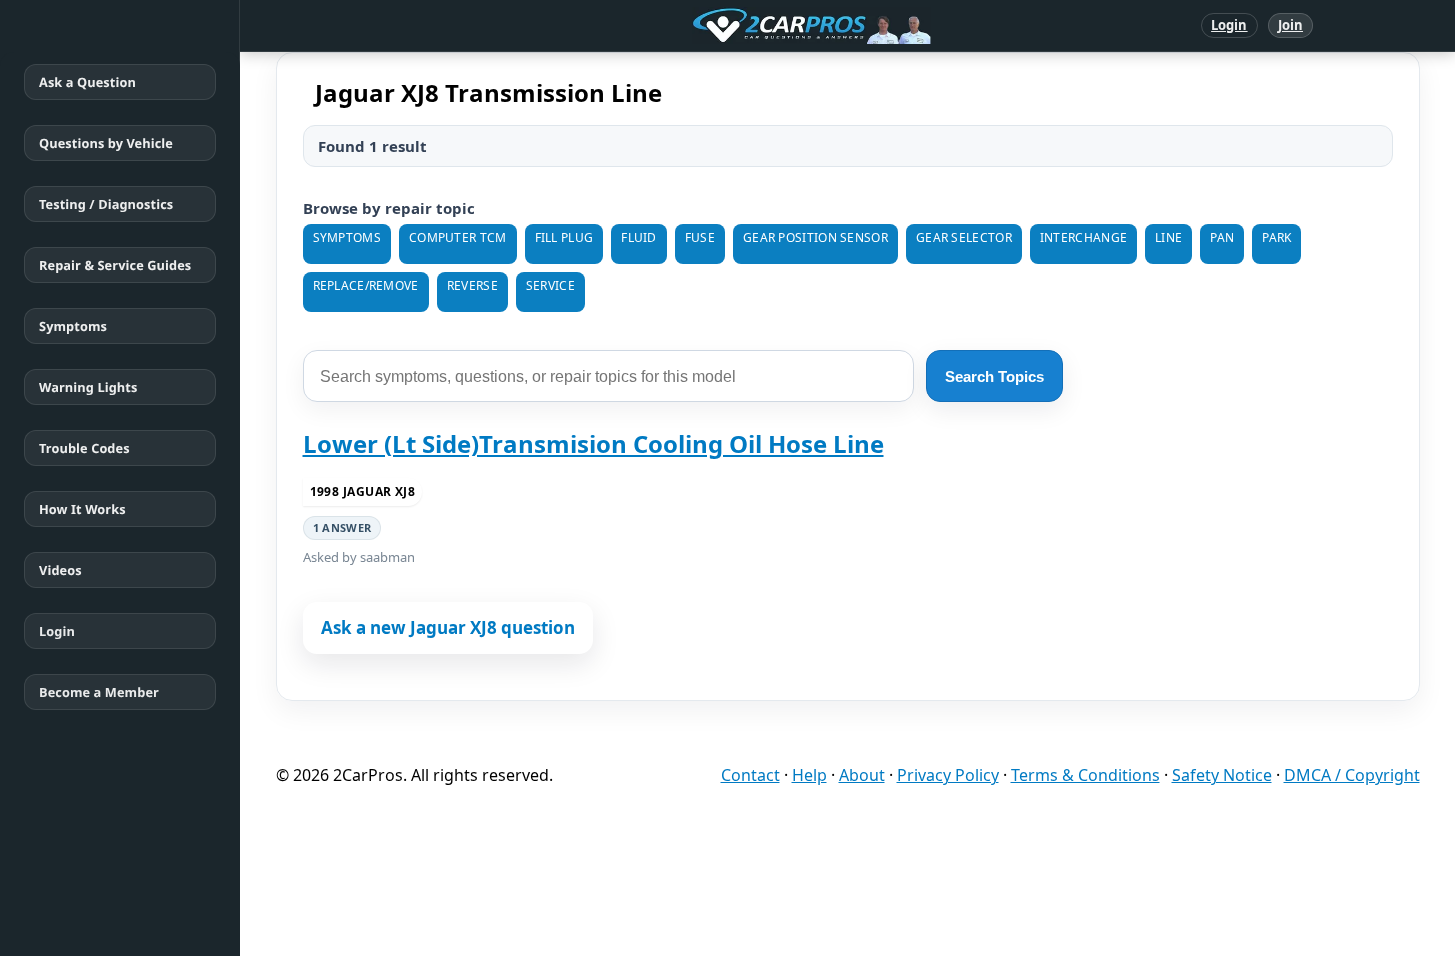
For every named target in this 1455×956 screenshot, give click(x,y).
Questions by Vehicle (106, 143)
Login (1229, 25)
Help (809, 775)
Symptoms (73, 326)
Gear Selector (964, 237)
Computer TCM (458, 237)
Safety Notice (1222, 775)
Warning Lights (88, 387)
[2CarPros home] (707, 26)
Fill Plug (564, 237)
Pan (1222, 237)
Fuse (700, 237)
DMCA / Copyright (1352, 775)
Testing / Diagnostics (106, 204)
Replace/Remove (366, 285)
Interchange (1083, 237)
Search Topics (994, 376)
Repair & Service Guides (115, 265)
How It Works (82, 509)
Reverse (472, 285)
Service (550, 285)
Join (1290, 25)
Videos (60, 570)
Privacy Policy (948, 775)
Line (1168, 237)
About (862, 775)
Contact (750, 775)
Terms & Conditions (1085, 775)
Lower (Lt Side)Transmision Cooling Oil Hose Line (593, 443)
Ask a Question (87, 82)
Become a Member (99, 692)
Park (1276, 237)
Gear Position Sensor (815, 237)
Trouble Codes (84, 448)
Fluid (639, 237)
